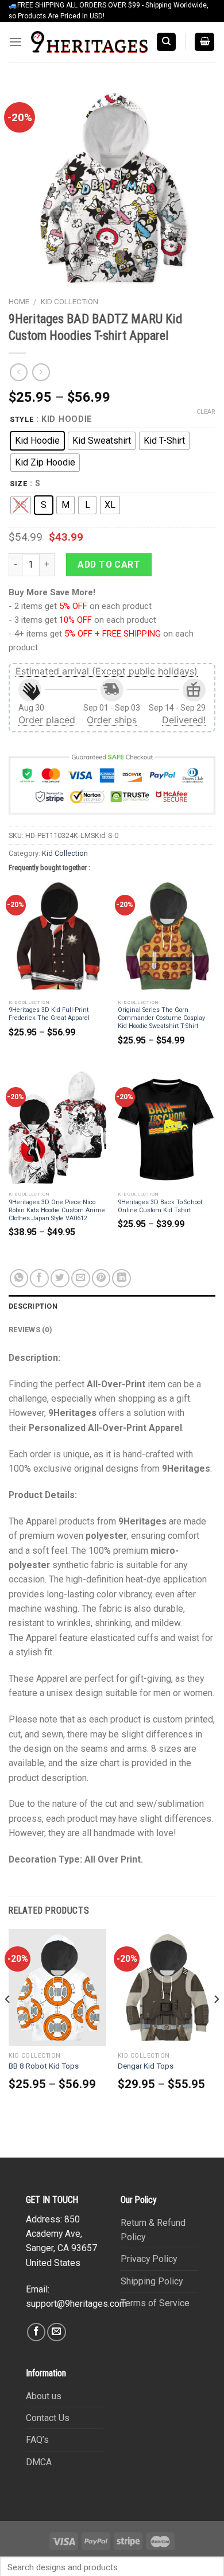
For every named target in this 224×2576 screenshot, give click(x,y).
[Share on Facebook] (39, 1279)
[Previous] (8, 2022)
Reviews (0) (30, 1330)
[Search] (166, 42)
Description (33, 1306)
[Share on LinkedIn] (121, 1279)
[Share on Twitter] (60, 1279)
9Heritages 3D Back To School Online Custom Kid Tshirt (160, 1206)
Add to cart (109, 565)
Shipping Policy (152, 2281)
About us (44, 2396)
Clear (206, 412)
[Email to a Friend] (81, 1279)
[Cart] (205, 42)
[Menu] (16, 42)
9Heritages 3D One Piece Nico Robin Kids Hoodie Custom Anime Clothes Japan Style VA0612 (57, 1210)
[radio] (37, 441)
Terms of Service (155, 2303)
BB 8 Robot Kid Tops (44, 2066)
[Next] (216, 2022)
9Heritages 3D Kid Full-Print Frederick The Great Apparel (49, 1014)
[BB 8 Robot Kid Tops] (57, 1988)
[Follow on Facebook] (36, 2332)
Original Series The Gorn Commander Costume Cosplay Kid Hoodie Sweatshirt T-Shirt (161, 1018)
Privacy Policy (149, 2259)
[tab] (112, 1306)
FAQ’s (37, 2440)
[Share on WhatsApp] (19, 1279)
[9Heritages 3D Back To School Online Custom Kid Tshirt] (167, 1128)
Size (19, 484)
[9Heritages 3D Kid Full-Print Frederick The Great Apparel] (57, 936)
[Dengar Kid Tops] (167, 1988)
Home (19, 302)
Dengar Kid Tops (146, 2066)
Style (22, 419)
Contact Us (48, 2418)
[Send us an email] (57, 2332)
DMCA (39, 2462)
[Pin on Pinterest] (101, 1279)
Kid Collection (69, 302)
